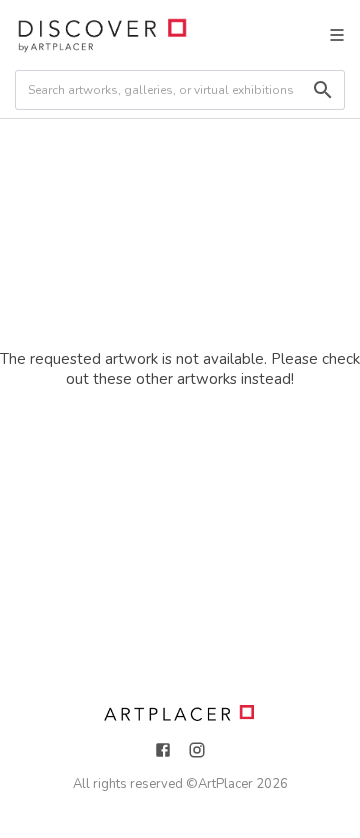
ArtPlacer (225, 784)
